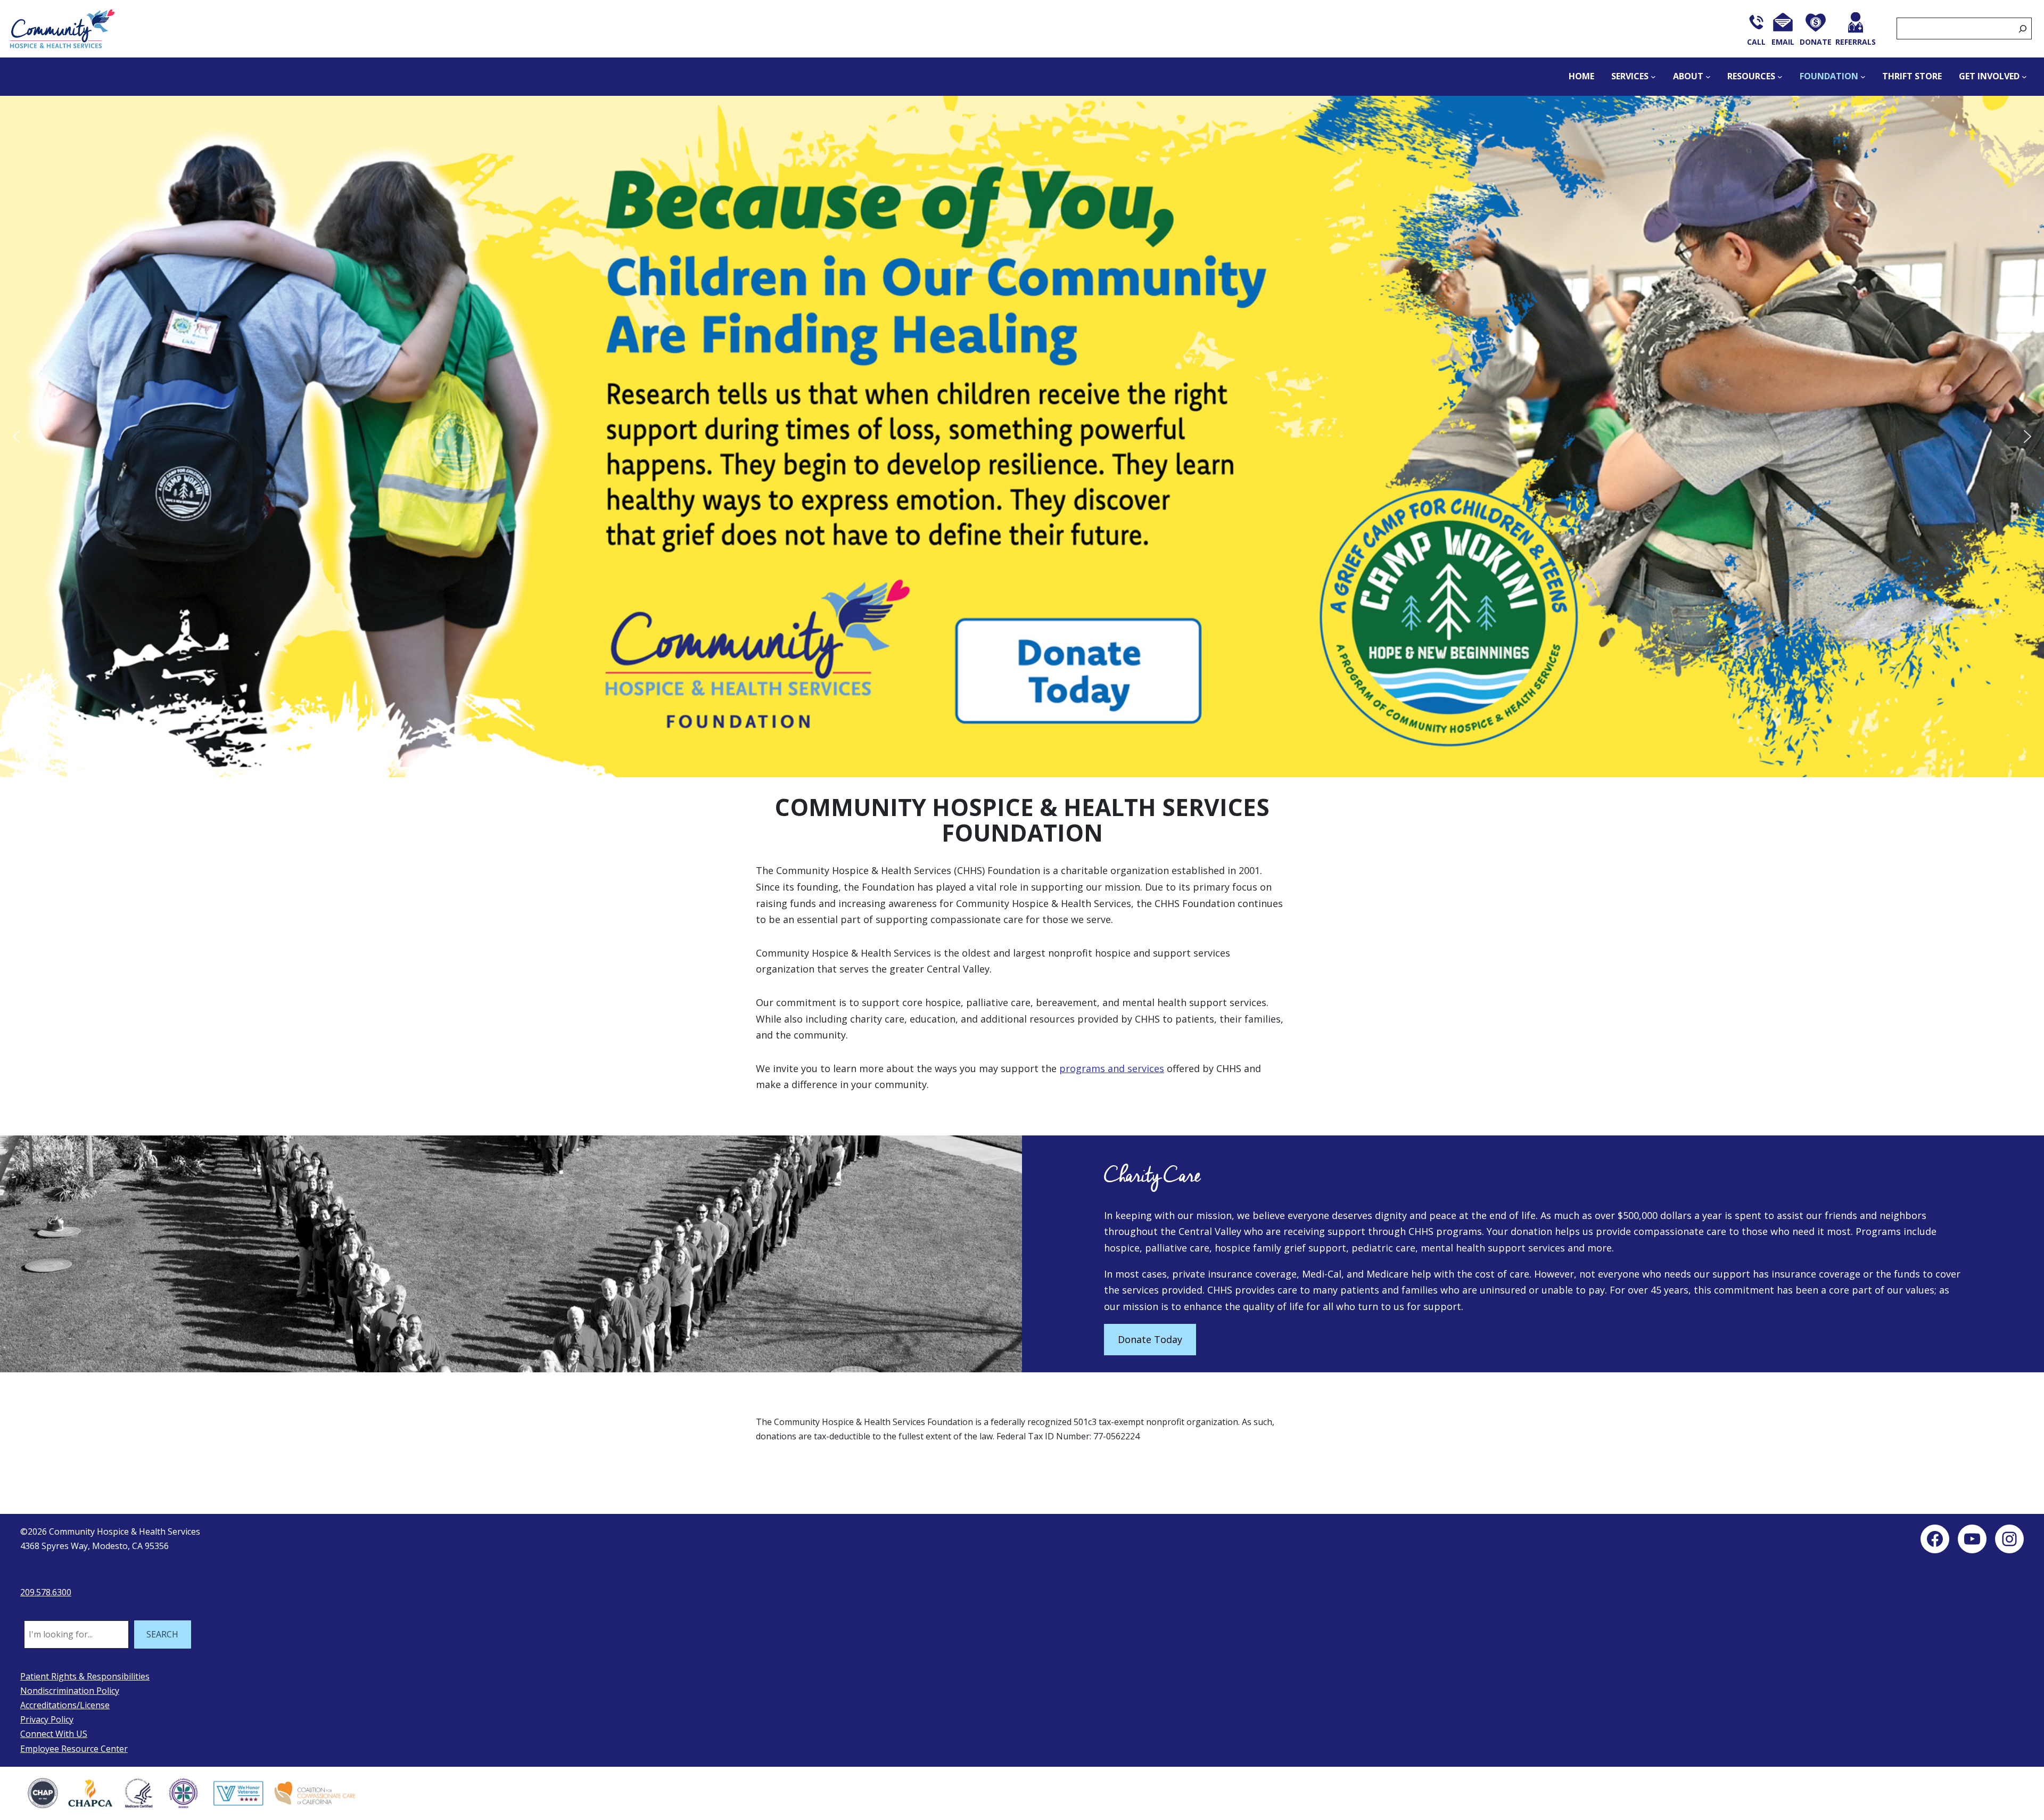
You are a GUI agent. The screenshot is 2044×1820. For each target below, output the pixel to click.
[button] (1022, 437)
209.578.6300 (46, 1592)
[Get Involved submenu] (2024, 77)
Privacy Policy (47, 1719)
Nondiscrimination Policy (70, 1691)
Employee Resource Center (74, 1749)
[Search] (2023, 28)
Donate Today (1150, 1339)
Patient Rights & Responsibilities (85, 1676)
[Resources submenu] (1780, 77)
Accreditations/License (65, 1705)
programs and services (1112, 1068)
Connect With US (54, 1734)
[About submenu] (1708, 77)
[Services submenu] (1653, 77)
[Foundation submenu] (1863, 77)
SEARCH (162, 1634)
